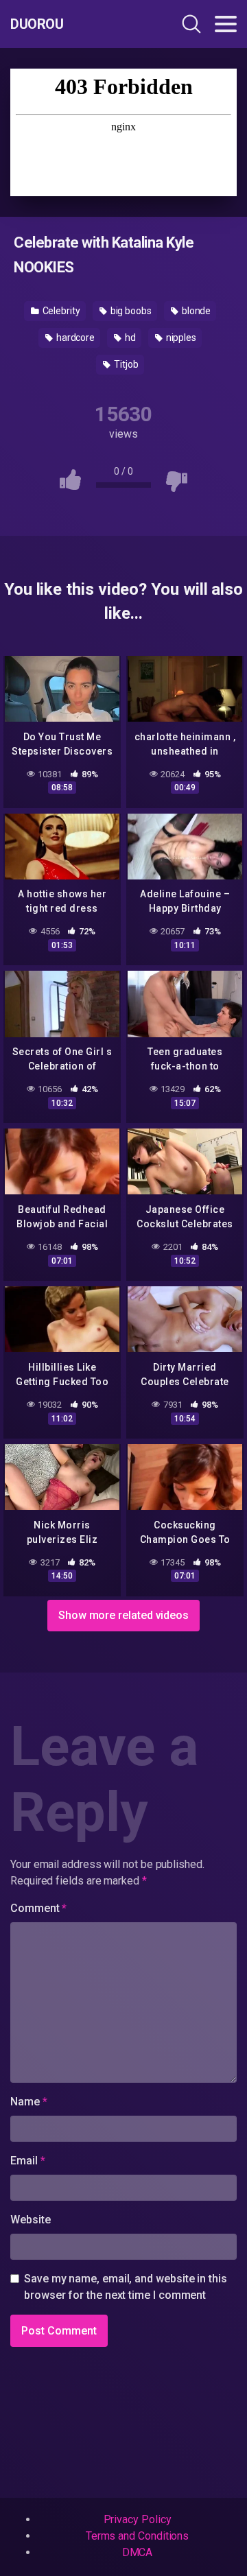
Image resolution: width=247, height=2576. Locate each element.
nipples (180, 338)
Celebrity (60, 311)
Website (30, 2220)
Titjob (125, 364)
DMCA (138, 2552)
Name (29, 2102)
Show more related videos (123, 1615)
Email (27, 2161)
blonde (195, 311)
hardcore (74, 338)
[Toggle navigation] (226, 24)
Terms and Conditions (137, 2536)
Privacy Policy (138, 2519)
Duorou (37, 24)
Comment (38, 1908)
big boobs (130, 311)
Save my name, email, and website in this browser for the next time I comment (126, 2287)
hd (129, 338)
